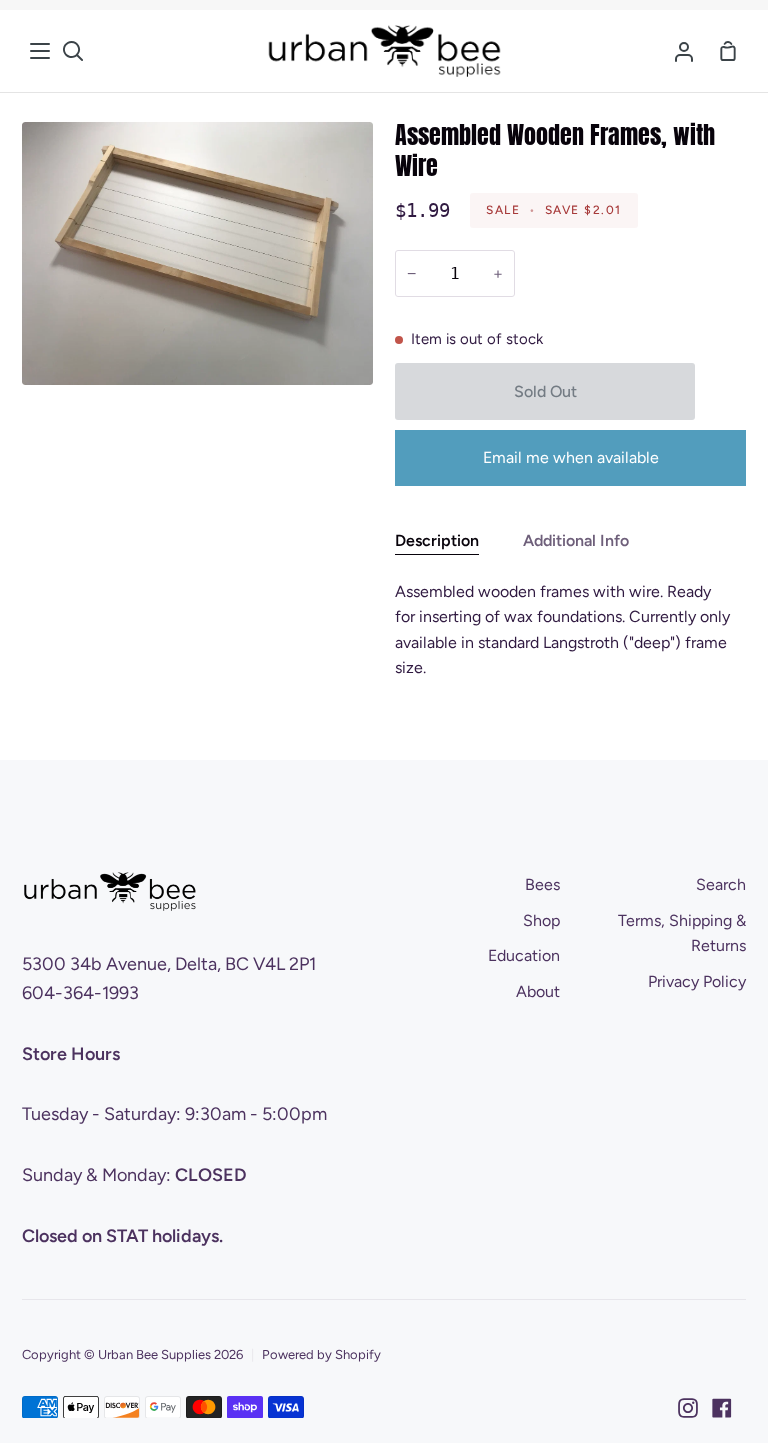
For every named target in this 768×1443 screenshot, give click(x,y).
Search (721, 884)
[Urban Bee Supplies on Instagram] (688, 1408)
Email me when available (571, 457)
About (538, 991)
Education (524, 955)
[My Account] (684, 51)
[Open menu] (41, 51)
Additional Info (576, 540)
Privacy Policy (697, 981)
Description (437, 540)
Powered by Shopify (321, 1354)
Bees (542, 884)
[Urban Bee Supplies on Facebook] (722, 1408)
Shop (541, 920)
